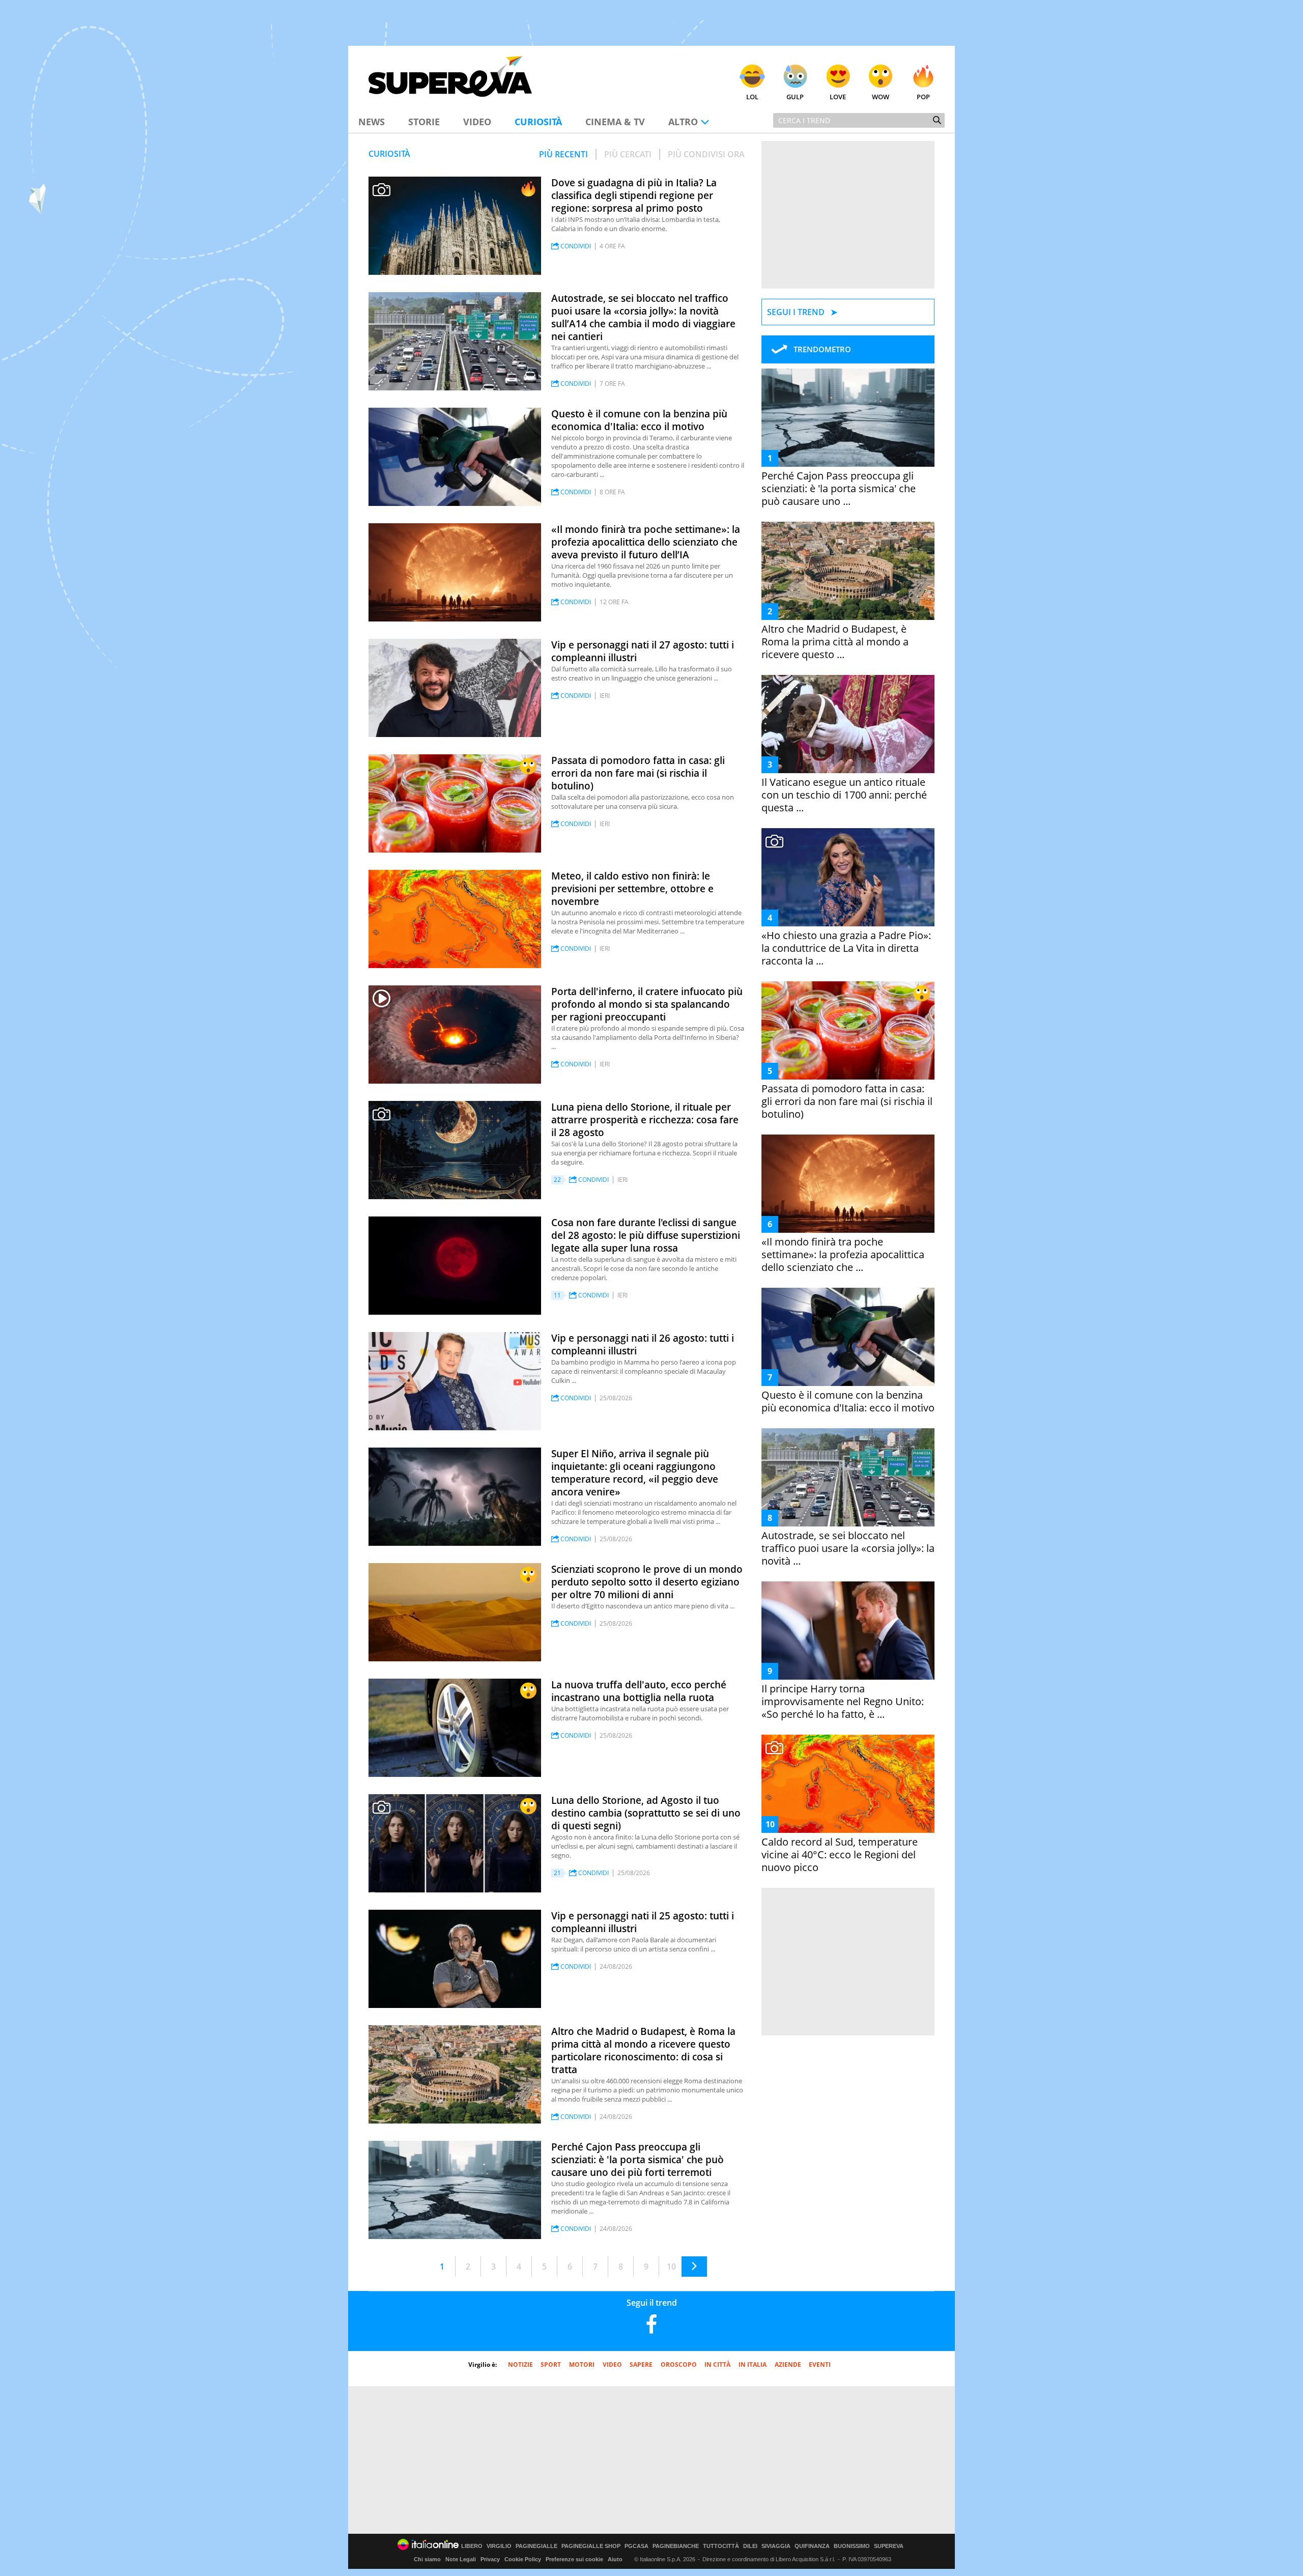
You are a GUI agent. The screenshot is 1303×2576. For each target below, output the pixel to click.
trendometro (822, 349)
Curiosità (538, 122)
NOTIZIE (520, 2365)
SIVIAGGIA (776, 2546)
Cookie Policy (523, 2559)
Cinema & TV (615, 122)
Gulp (795, 97)
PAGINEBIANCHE (676, 2546)
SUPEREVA (889, 2546)
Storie (424, 122)
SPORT (551, 2365)
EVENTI (820, 2365)
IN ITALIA (753, 2365)
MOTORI (582, 2365)
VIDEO (612, 2365)
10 (671, 2267)
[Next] (694, 2267)
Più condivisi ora (706, 154)
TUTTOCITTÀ (721, 2546)
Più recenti (563, 154)
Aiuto (615, 2559)
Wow (881, 97)
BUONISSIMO (852, 2546)
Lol (752, 97)
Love (838, 97)
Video (477, 122)
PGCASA (636, 2546)
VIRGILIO (499, 2546)
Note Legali (461, 2559)
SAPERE (641, 2365)
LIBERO (472, 2546)
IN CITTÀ (717, 2365)
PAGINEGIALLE (536, 2546)
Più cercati (628, 154)
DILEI (750, 2546)
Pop (923, 97)
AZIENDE (788, 2365)
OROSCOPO (679, 2365)
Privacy (490, 2559)
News (372, 122)
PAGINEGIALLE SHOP (591, 2546)
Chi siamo (427, 2559)
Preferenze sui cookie (574, 2559)
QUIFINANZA (812, 2546)
